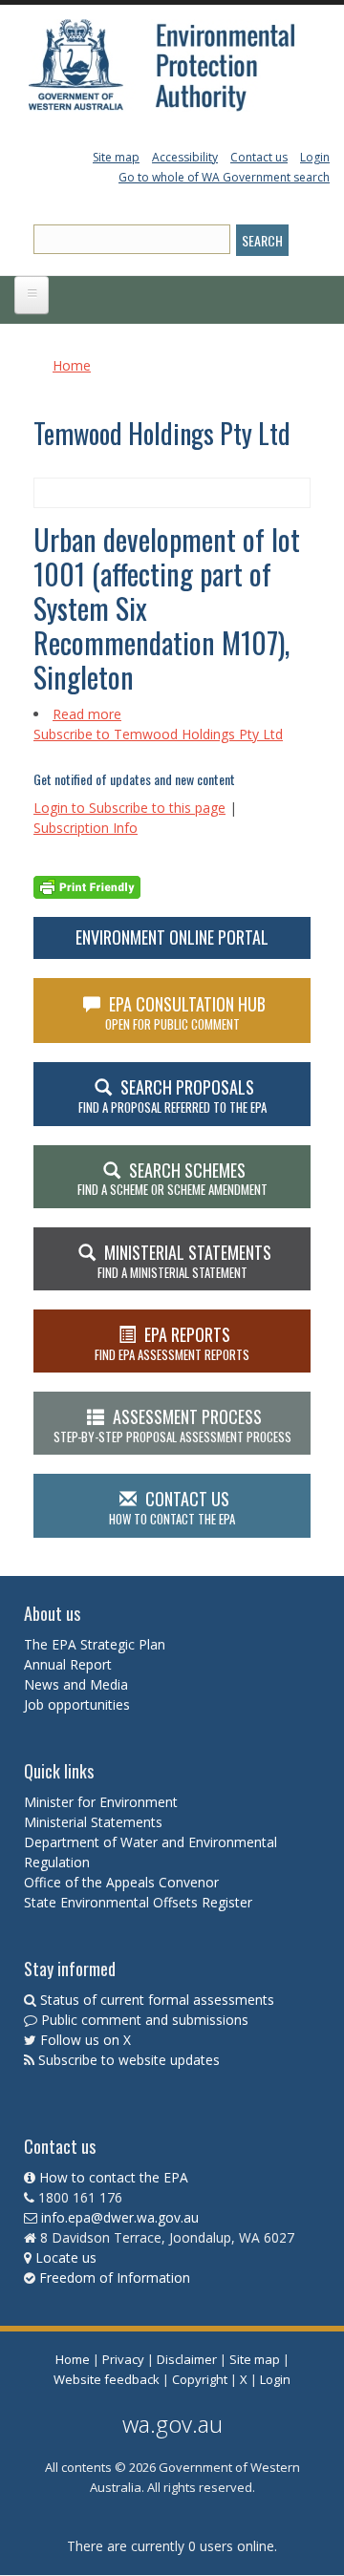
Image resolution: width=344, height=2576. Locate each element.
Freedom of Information (115, 2278)
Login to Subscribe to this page (129, 808)
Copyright (200, 2379)
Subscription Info (86, 828)
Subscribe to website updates (129, 2060)
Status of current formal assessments (157, 2000)
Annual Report (70, 1664)
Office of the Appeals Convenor (121, 1882)
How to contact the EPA (114, 2177)
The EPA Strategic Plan (95, 1644)
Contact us (259, 157)
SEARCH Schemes (172, 1179)
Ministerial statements (184, 1261)
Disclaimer (187, 2359)
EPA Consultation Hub (186, 1012)
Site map (116, 157)
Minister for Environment (101, 1802)
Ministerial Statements (95, 1822)
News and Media (76, 1684)
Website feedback (107, 2379)
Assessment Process (172, 1425)
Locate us (66, 2257)
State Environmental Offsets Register (138, 1902)
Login (315, 157)
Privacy (123, 2359)
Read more (87, 714)
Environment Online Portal (172, 937)
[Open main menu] (32, 295)
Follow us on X (86, 2040)
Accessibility (185, 157)
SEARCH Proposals (172, 1096)
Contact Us (172, 1507)
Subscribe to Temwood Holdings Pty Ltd (158, 734)
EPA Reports (172, 1343)
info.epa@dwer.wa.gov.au (120, 2217)
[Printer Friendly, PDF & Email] (87, 885)
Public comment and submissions (145, 2020)
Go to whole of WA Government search (224, 177)
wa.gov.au (172, 2424)
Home (72, 365)
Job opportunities (77, 1704)
